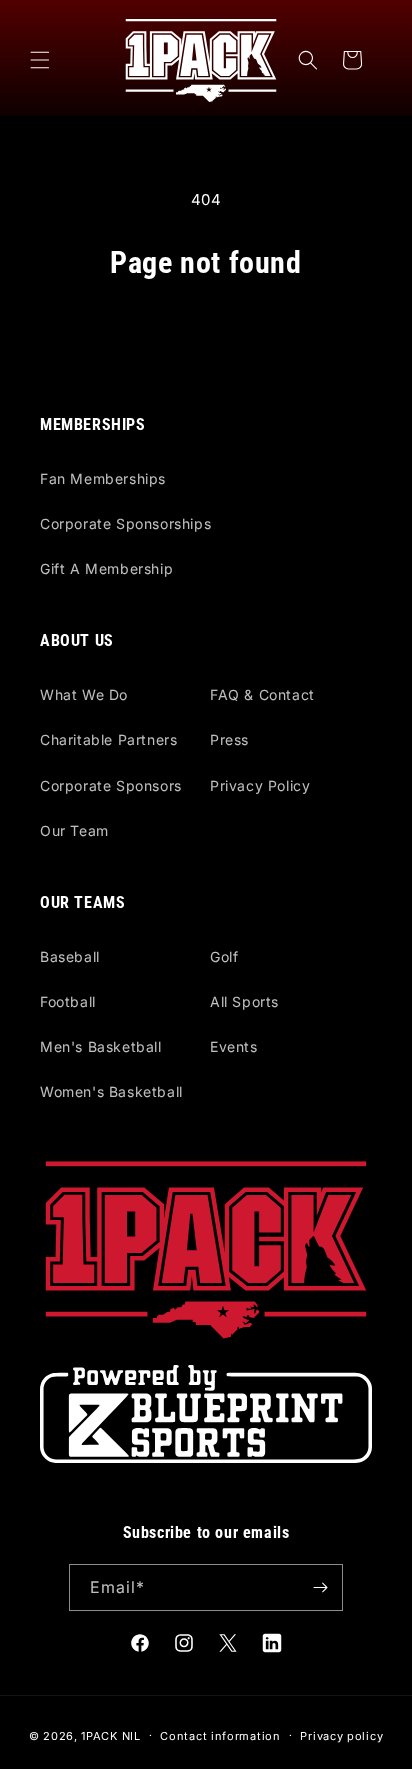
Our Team (74, 830)
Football (68, 1001)
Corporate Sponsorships (125, 523)
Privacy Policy (260, 785)
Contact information (220, 1736)
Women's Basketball (111, 1091)
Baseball (70, 956)
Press (229, 739)
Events (234, 1046)
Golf (224, 956)
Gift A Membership (106, 568)
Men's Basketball (101, 1046)
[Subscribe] (320, 1587)
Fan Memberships (103, 478)
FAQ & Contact (262, 694)
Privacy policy (341, 1736)
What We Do (84, 694)
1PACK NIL (110, 1735)
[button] (40, 60)
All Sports (244, 1001)
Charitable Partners (108, 739)
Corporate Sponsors (111, 785)
